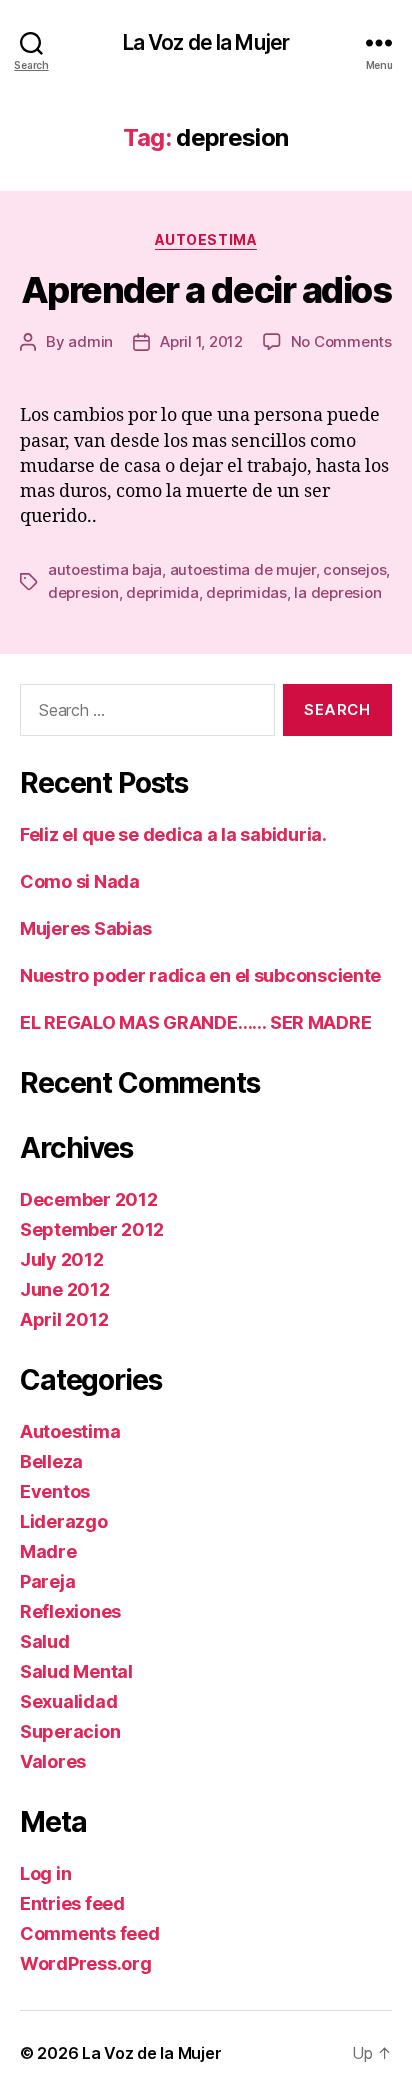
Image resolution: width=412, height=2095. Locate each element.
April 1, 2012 (201, 341)
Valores (53, 1761)
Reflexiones (70, 1611)
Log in (45, 1873)
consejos (354, 569)
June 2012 (65, 1289)
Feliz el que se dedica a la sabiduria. (173, 834)
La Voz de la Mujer (206, 42)
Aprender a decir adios (206, 290)
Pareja (47, 1581)
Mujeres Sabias (86, 928)
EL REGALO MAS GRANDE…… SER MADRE (195, 1022)
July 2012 (62, 1259)
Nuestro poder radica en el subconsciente (200, 975)
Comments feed (90, 1933)
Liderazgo (64, 1521)
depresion (83, 592)
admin (90, 341)
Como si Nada (80, 881)
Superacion (70, 1731)
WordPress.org (86, 1963)
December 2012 (89, 1199)
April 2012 (64, 1319)
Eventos (55, 1491)
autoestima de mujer (243, 569)
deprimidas (246, 592)
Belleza (51, 1461)
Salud (45, 1641)
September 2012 (92, 1229)
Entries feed (72, 1903)
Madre (48, 1551)
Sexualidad (68, 1701)
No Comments (341, 341)
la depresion (337, 592)
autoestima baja (105, 569)
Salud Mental (76, 1671)
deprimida (162, 592)
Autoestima (206, 239)
